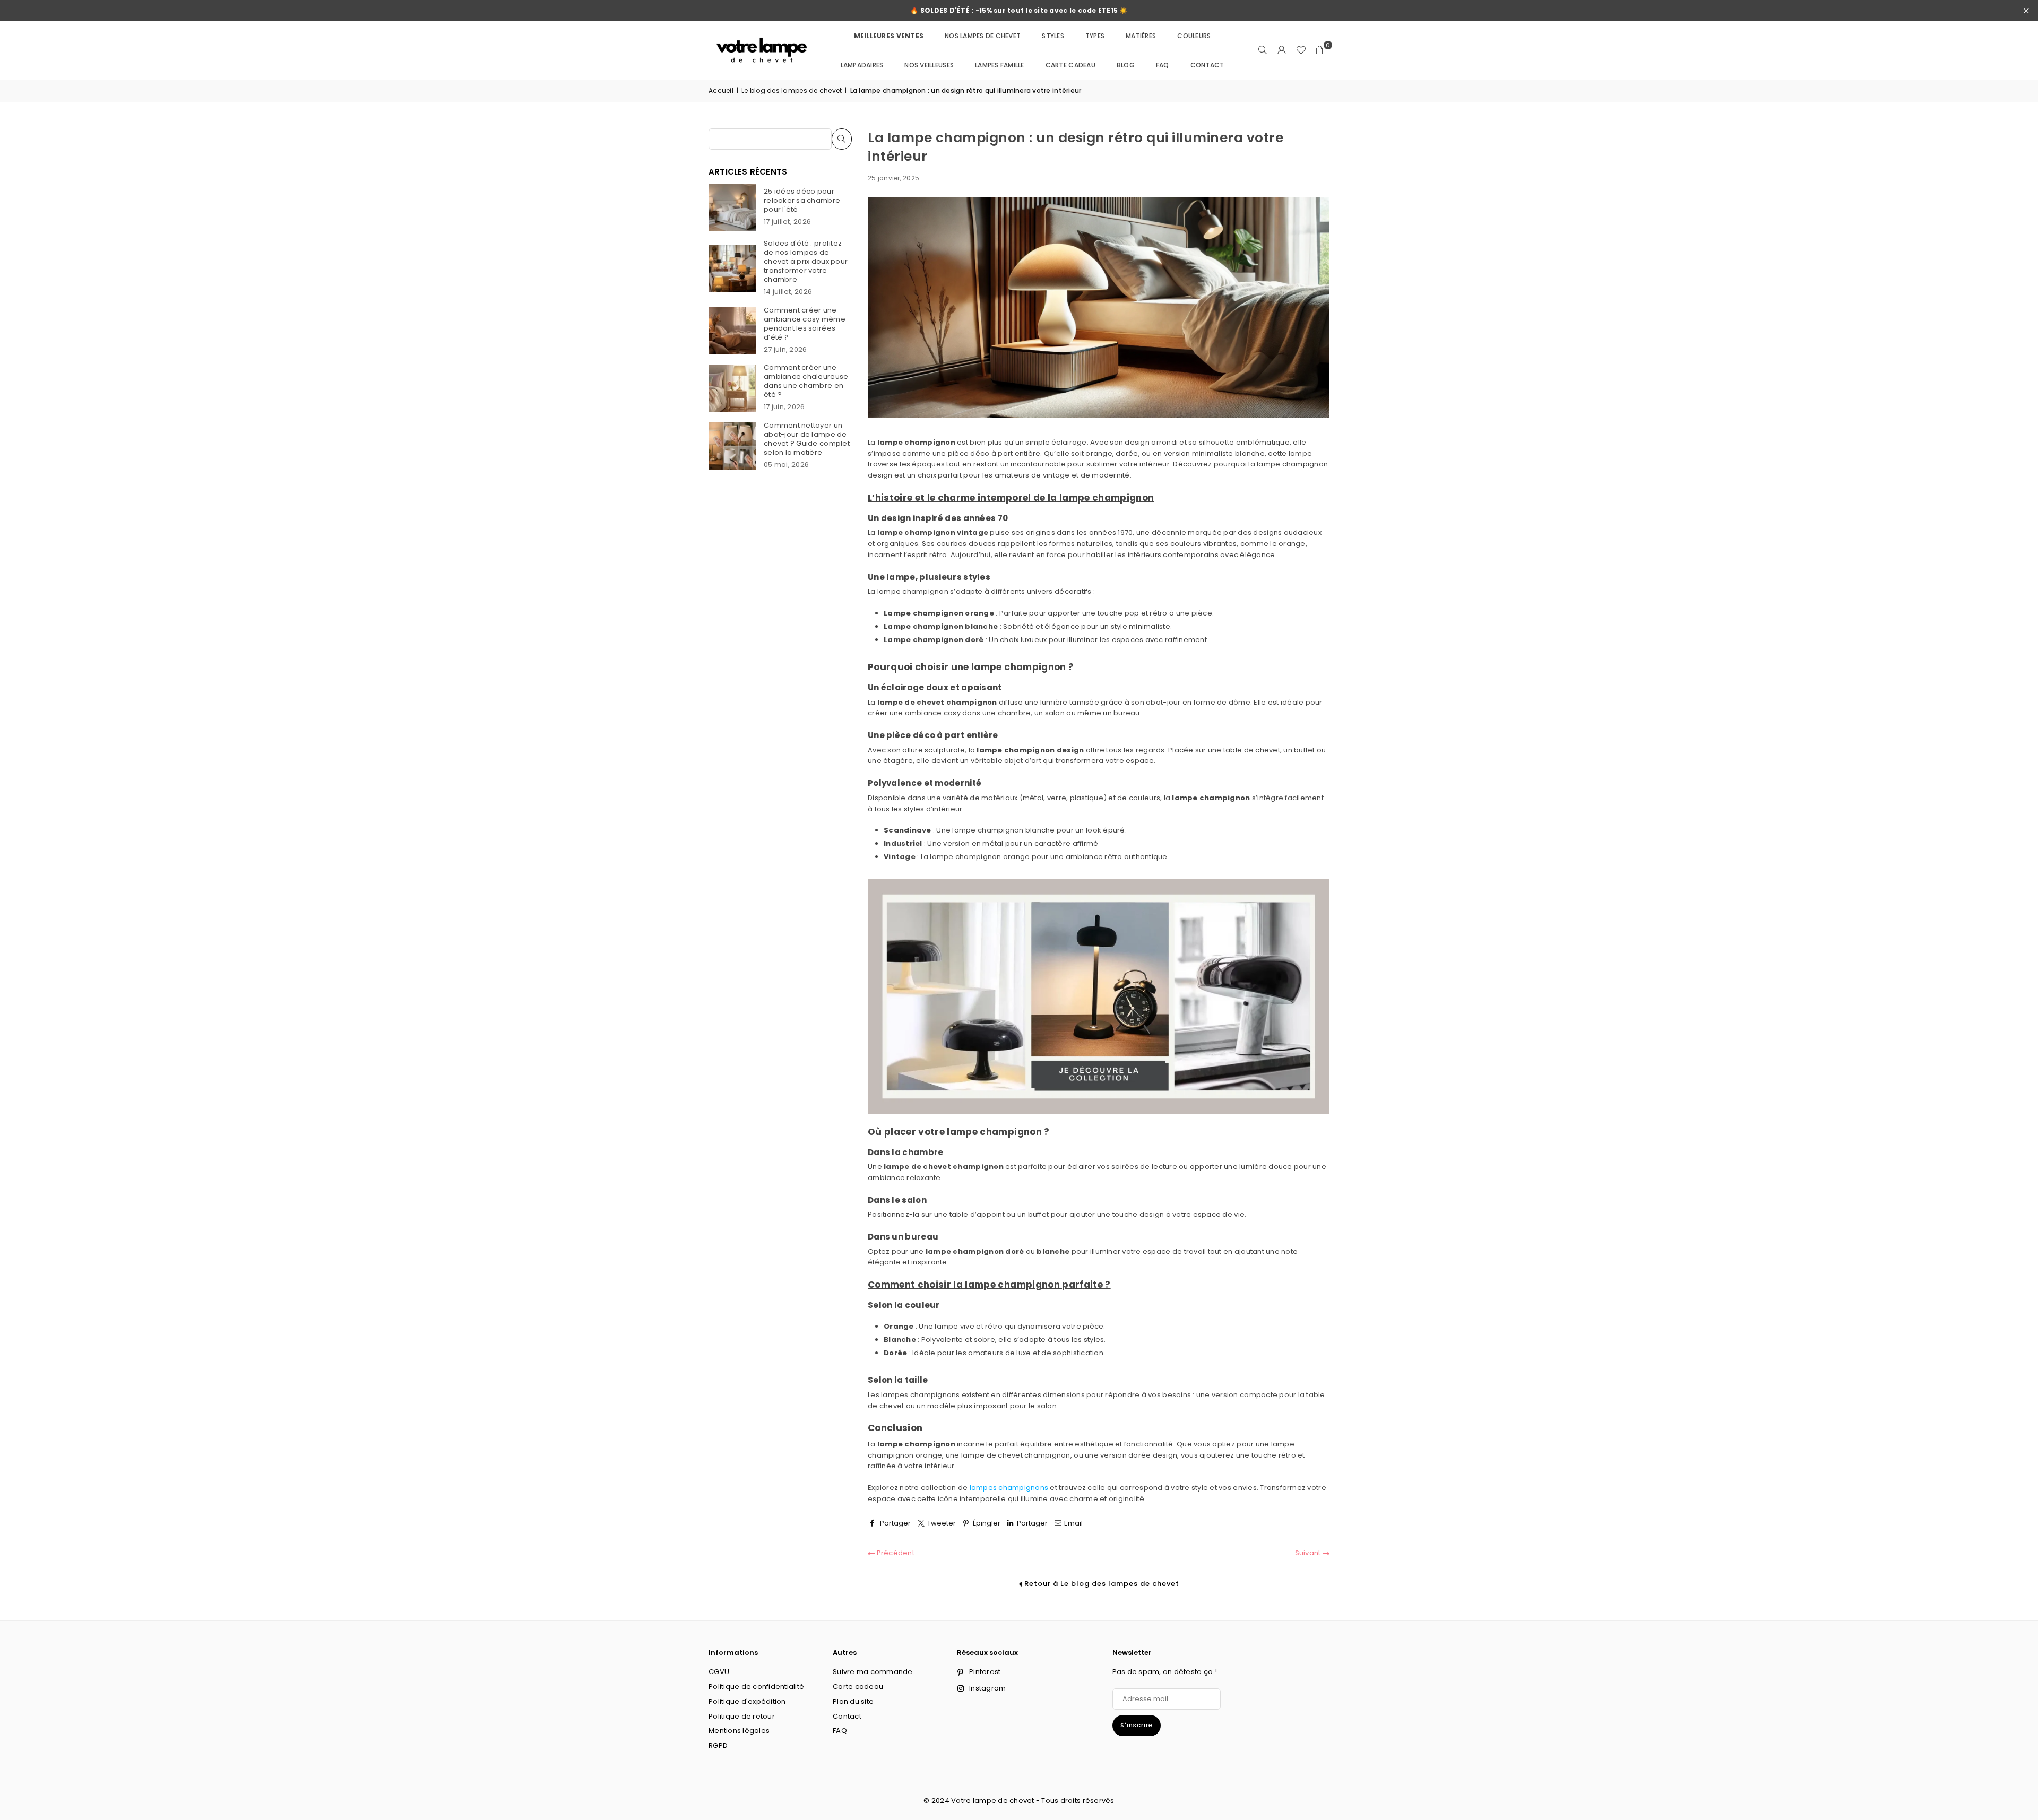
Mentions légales (739, 1731)
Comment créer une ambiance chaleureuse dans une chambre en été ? (806, 381)
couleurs (1194, 36)
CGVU (719, 1672)
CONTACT (1207, 65)
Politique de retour (742, 1716)
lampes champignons (1009, 1488)
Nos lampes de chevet (983, 36)
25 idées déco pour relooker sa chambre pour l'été (802, 200)
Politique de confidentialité (756, 1687)
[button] (1320, 50)
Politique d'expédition (747, 1701)
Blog (1126, 65)
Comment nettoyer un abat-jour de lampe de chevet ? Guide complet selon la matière (807, 439)
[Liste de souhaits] (1301, 50)
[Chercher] (1263, 50)
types (1095, 36)
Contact (847, 1716)
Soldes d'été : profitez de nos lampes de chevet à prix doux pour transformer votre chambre (806, 261)
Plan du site (853, 1701)
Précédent (895, 1553)
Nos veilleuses (929, 65)
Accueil (721, 90)
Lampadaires (862, 65)
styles (1053, 36)
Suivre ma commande (873, 1672)
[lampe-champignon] (1099, 1112)
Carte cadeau (1070, 65)
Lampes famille (1000, 65)
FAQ (1163, 65)
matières (1141, 36)
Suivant (1309, 1553)
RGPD (718, 1745)
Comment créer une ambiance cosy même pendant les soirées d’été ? (805, 324)
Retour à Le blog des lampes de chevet (1101, 1584)
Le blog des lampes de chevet (792, 90)
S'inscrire (1137, 1725)
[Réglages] (1282, 50)
